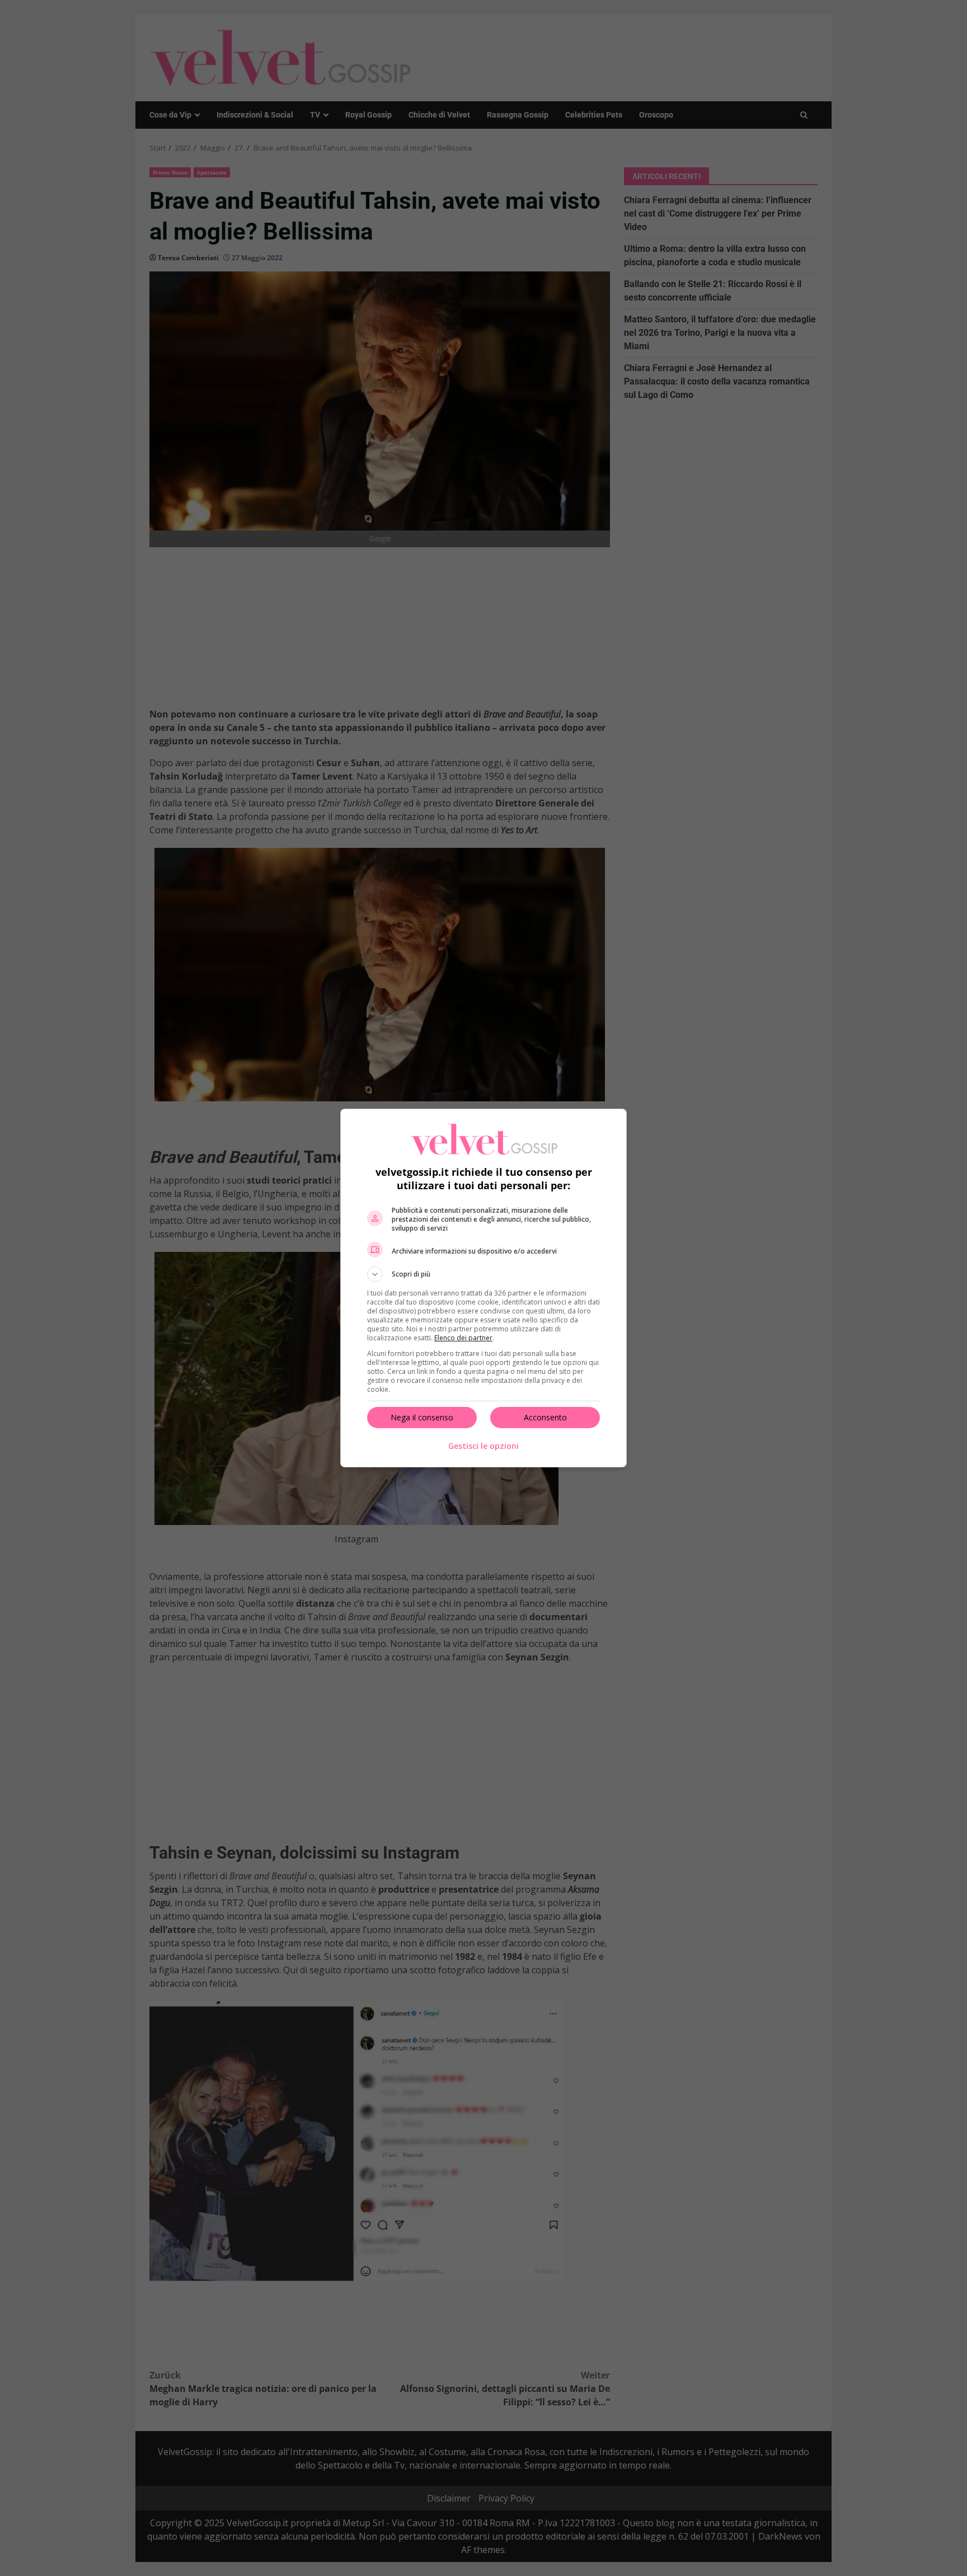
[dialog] (483, 1288)
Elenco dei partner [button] (463, 1338)
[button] (483, 1274)
